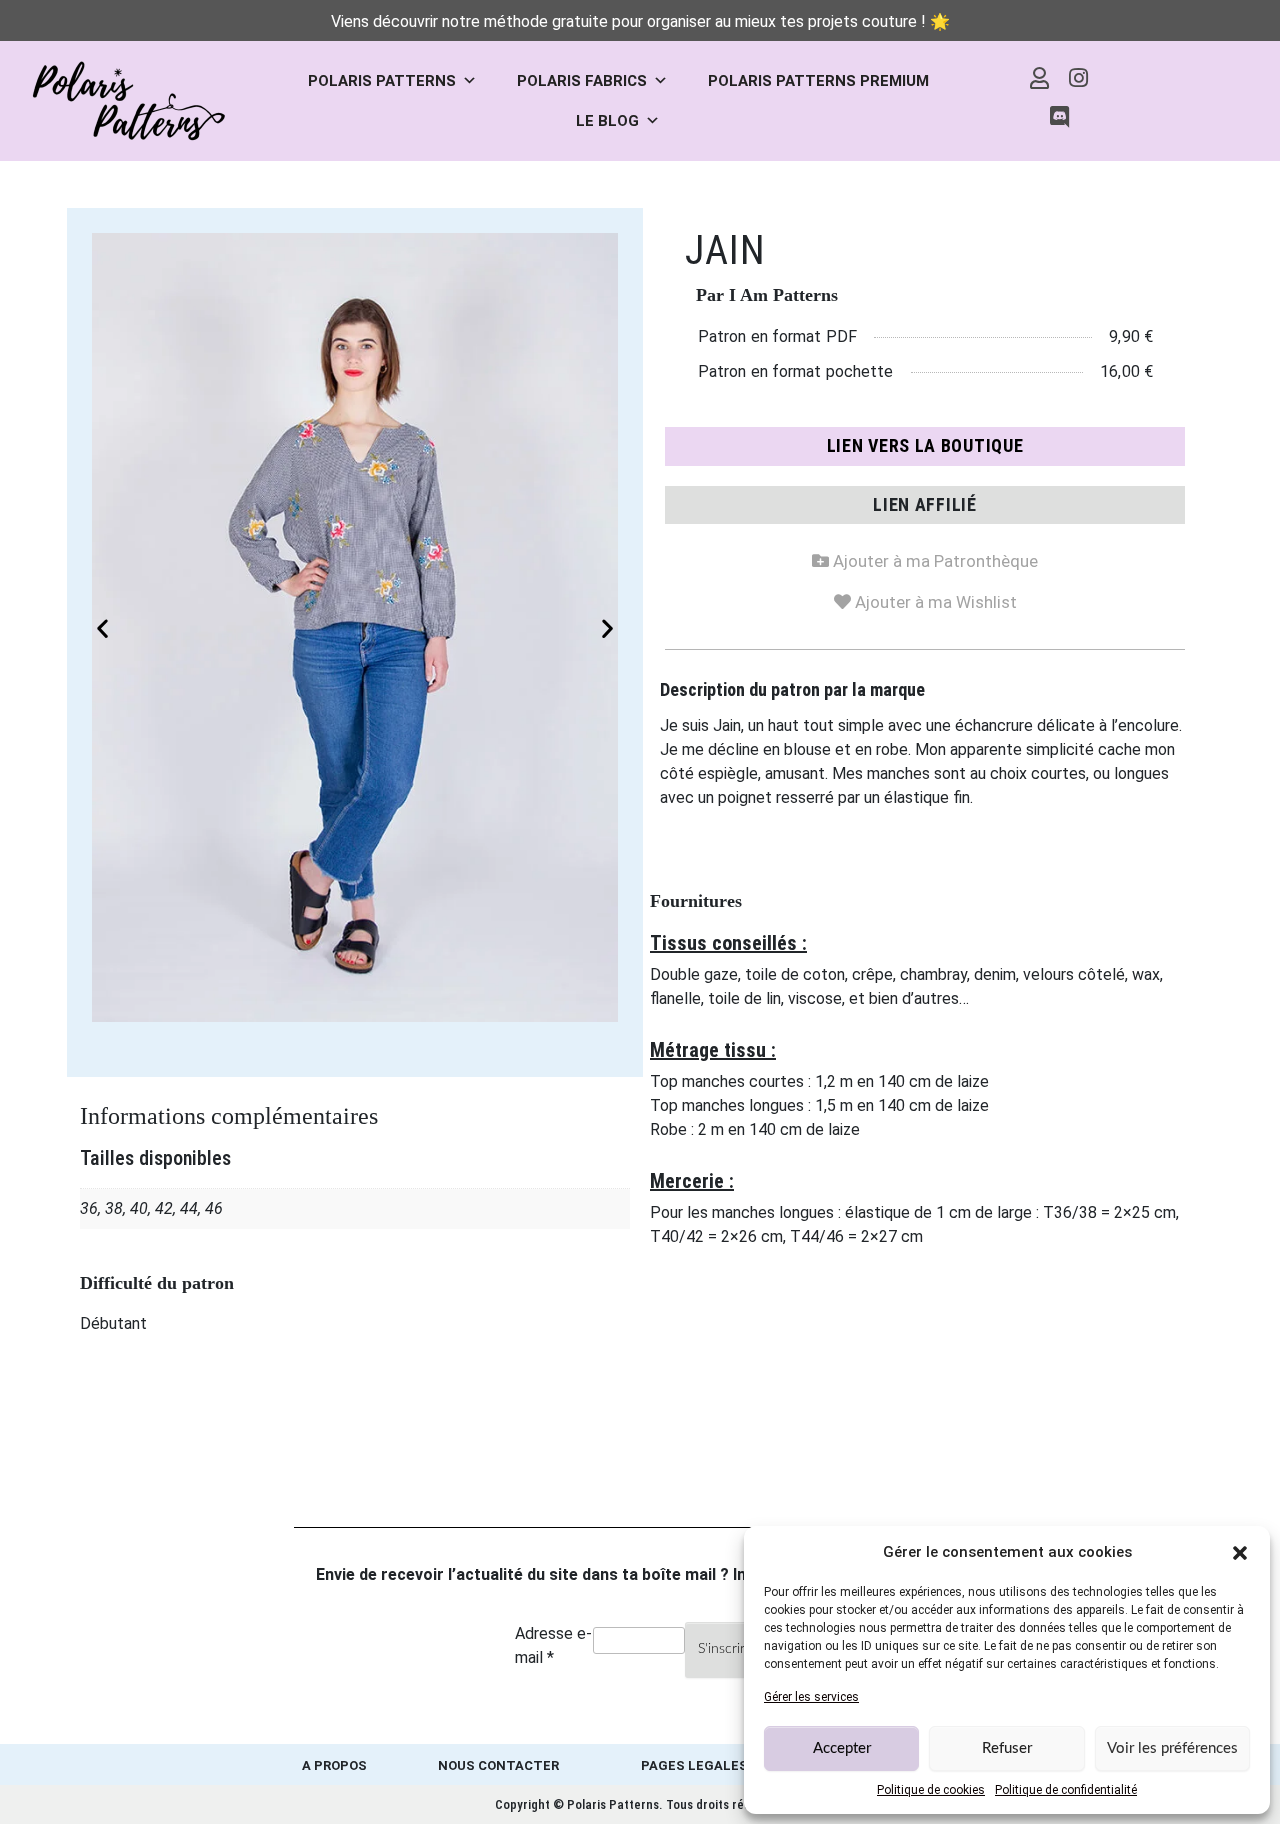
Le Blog (607, 121)
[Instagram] (1079, 78)
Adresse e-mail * (553, 1645)
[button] (1240, 1552)
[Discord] (1059, 118)
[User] (1040, 78)
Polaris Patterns (382, 81)
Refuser (1007, 1748)
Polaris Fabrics (582, 81)
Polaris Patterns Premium (818, 81)
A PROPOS (334, 1765)
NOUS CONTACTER (498, 1765)
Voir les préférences (1172, 1748)
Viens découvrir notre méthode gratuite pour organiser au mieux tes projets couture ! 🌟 (640, 21)
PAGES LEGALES (694, 1765)
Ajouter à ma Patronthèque (925, 557)
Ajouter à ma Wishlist (925, 598)
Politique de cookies (931, 1790)
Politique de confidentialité (1066, 1790)
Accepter (842, 1748)
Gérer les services (811, 1697)
